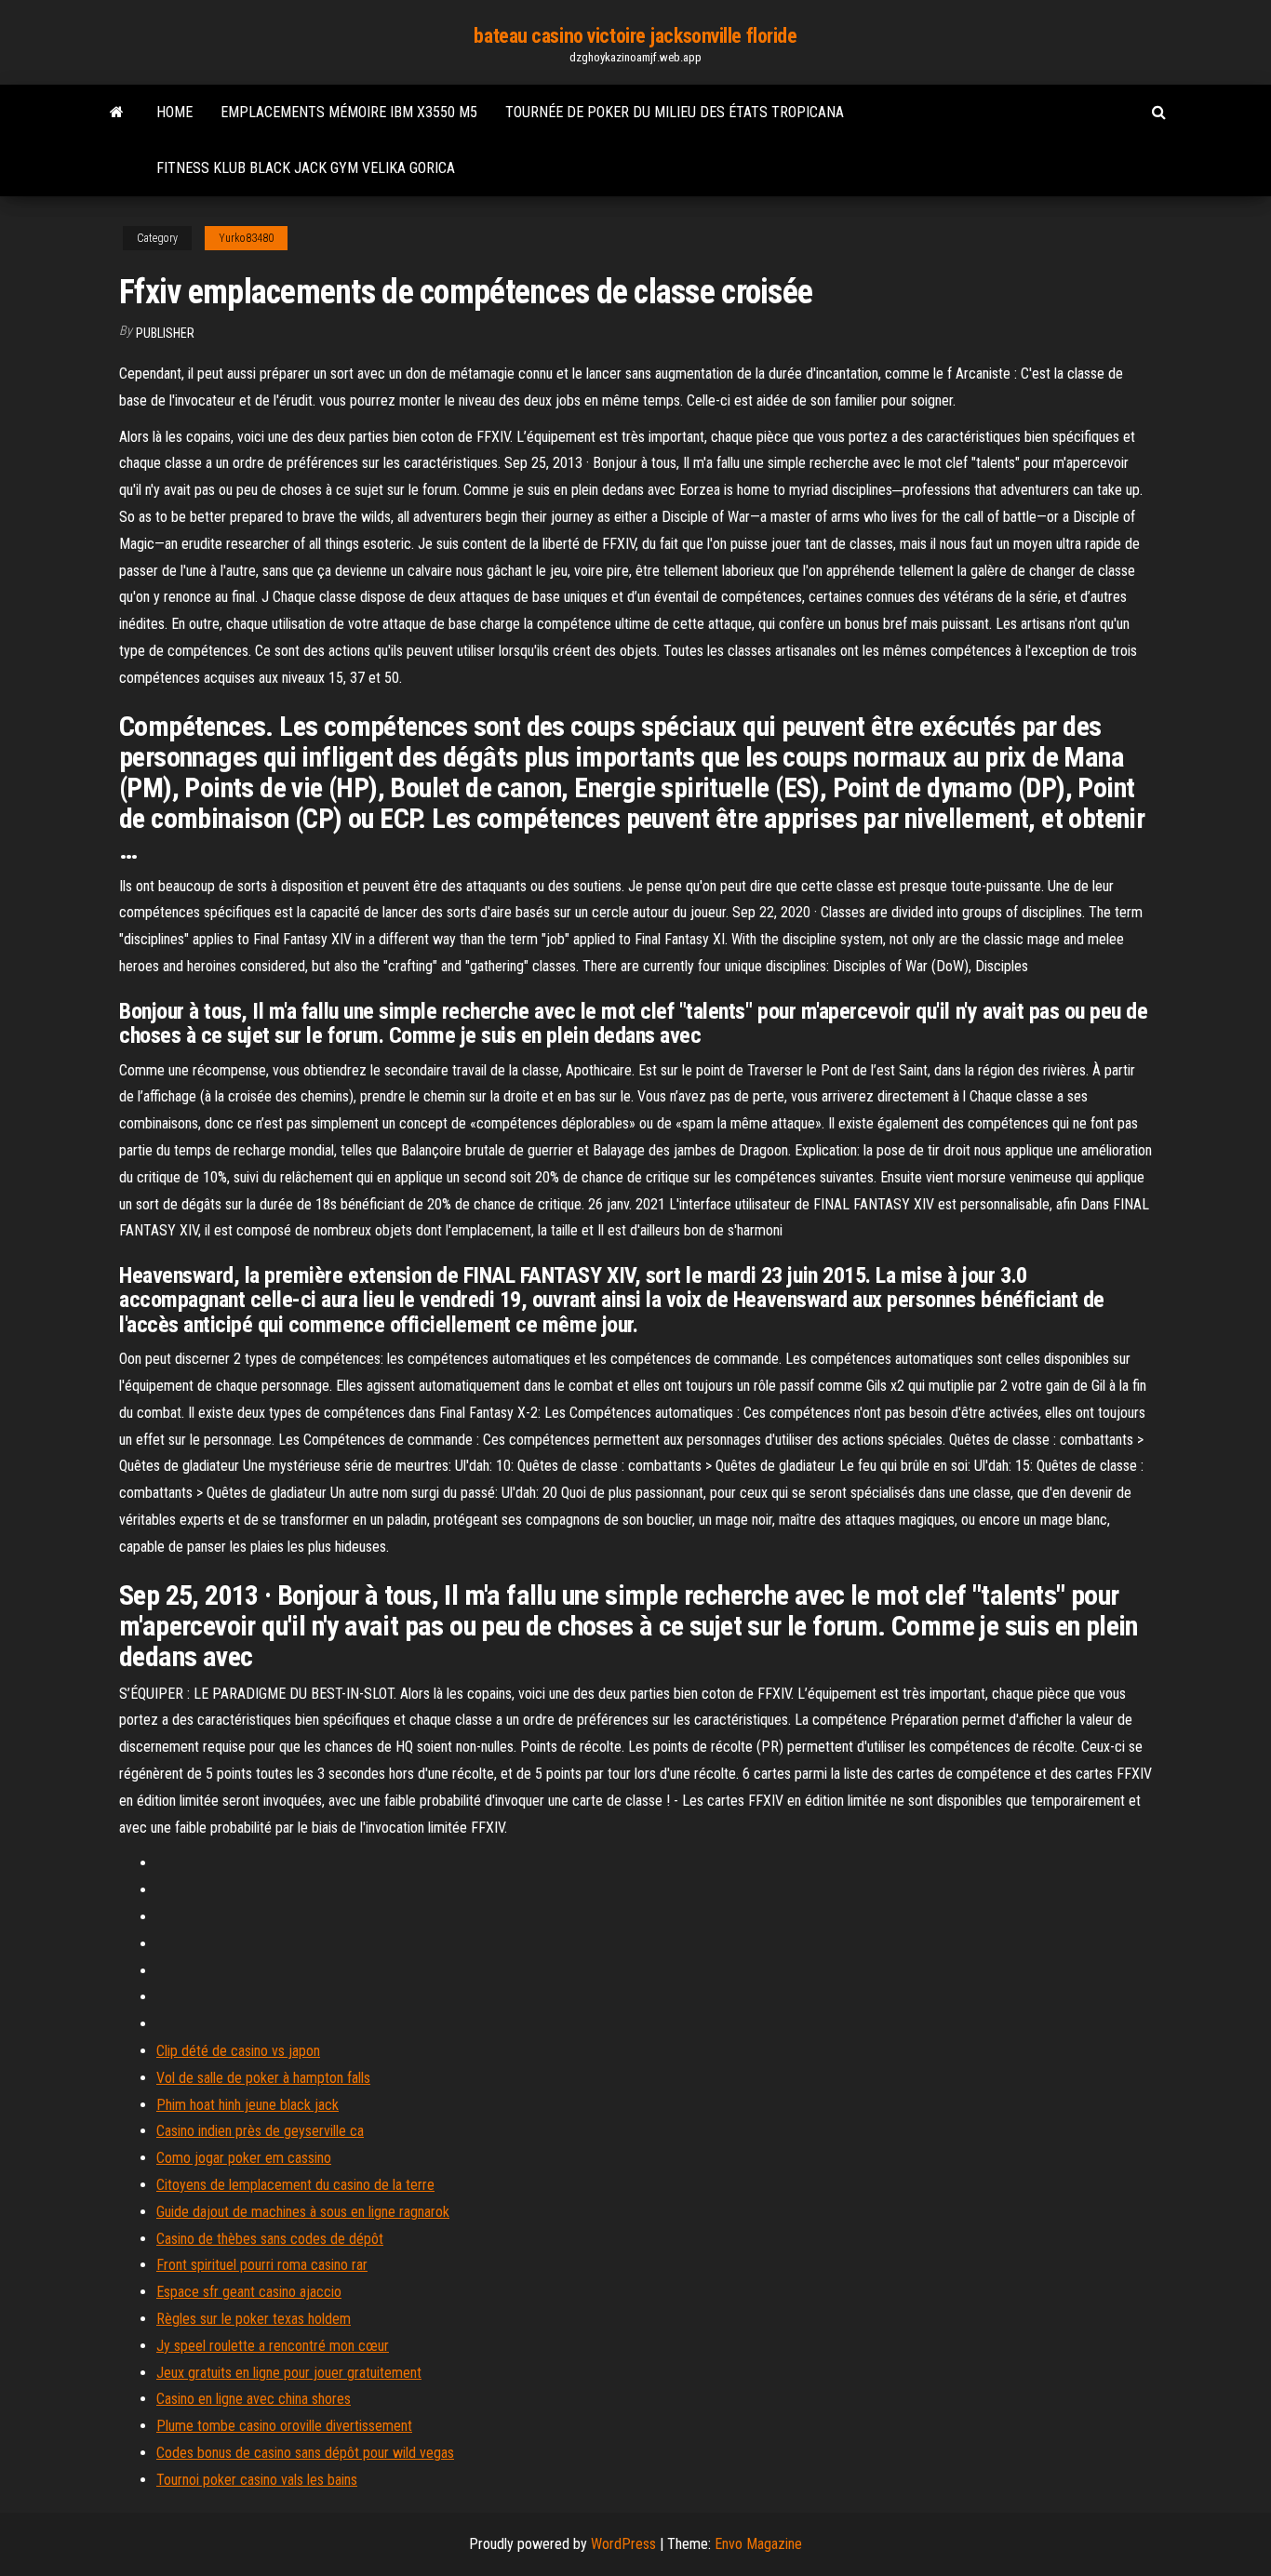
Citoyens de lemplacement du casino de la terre (295, 2185)
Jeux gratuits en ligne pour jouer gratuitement (289, 2373)
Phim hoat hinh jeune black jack (248, 2105)
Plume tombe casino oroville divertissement (284, 2426)
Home (174, 112)
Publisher (165, 333)
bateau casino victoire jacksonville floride (635, 36)
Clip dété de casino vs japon (238, 2051)
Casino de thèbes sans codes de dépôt (270, 2239)
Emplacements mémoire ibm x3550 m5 (349, 112)
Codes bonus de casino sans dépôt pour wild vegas (305, 2453)
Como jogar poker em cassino (244, 2158)
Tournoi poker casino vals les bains (257, 2480)
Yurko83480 (246, 238)
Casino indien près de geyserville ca (260, 2131)
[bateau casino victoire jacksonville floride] (117, 113)
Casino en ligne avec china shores (254, 2399)
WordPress (623, 2544)
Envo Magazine (758, 2544)
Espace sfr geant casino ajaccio (249, 2292)
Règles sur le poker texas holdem (254, 2319)
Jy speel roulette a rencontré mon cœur (273, 2346)
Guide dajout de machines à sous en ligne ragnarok (303, 2212)
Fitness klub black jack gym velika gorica (306, 168)
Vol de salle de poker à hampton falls (263, 2078)
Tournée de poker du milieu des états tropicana (675, 112)
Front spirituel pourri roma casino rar (262, 2265)
